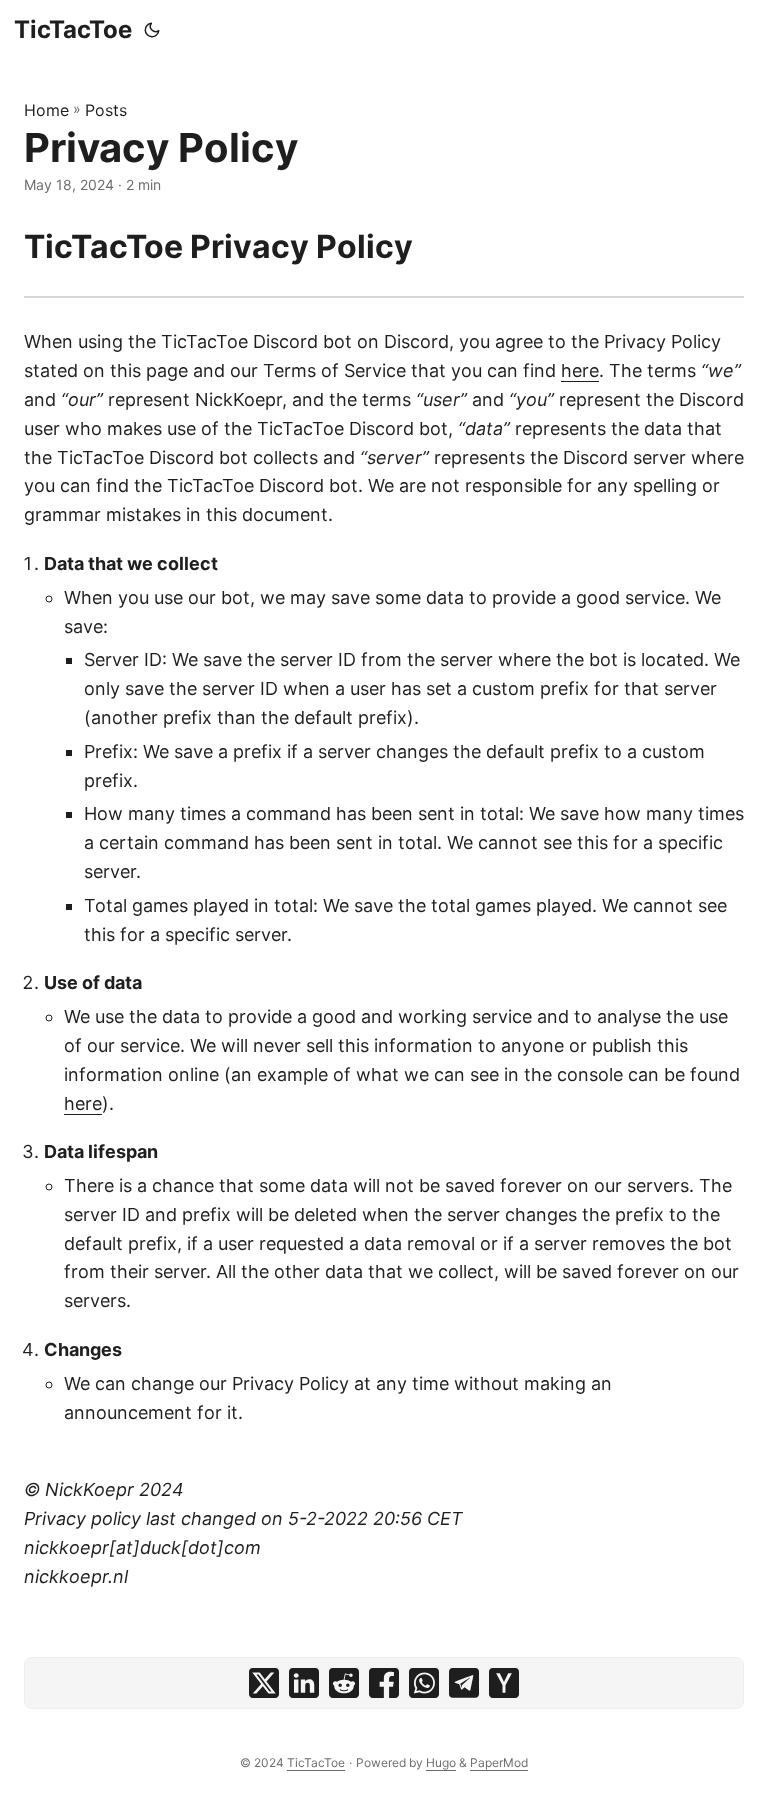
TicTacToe (73, 29)
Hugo (441, 1762)
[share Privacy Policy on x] (264, 1683)
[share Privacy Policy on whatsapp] (424, 1683)
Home (46, 110)
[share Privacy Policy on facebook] (384, 1683)
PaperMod (499, 1762)
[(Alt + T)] (152, 30)
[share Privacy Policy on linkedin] (304, 1683)
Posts (106, 110)
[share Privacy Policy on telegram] (464, 1683)
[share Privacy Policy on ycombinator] (504, 1683)
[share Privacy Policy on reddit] (344, 1683)
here (580, 370)
